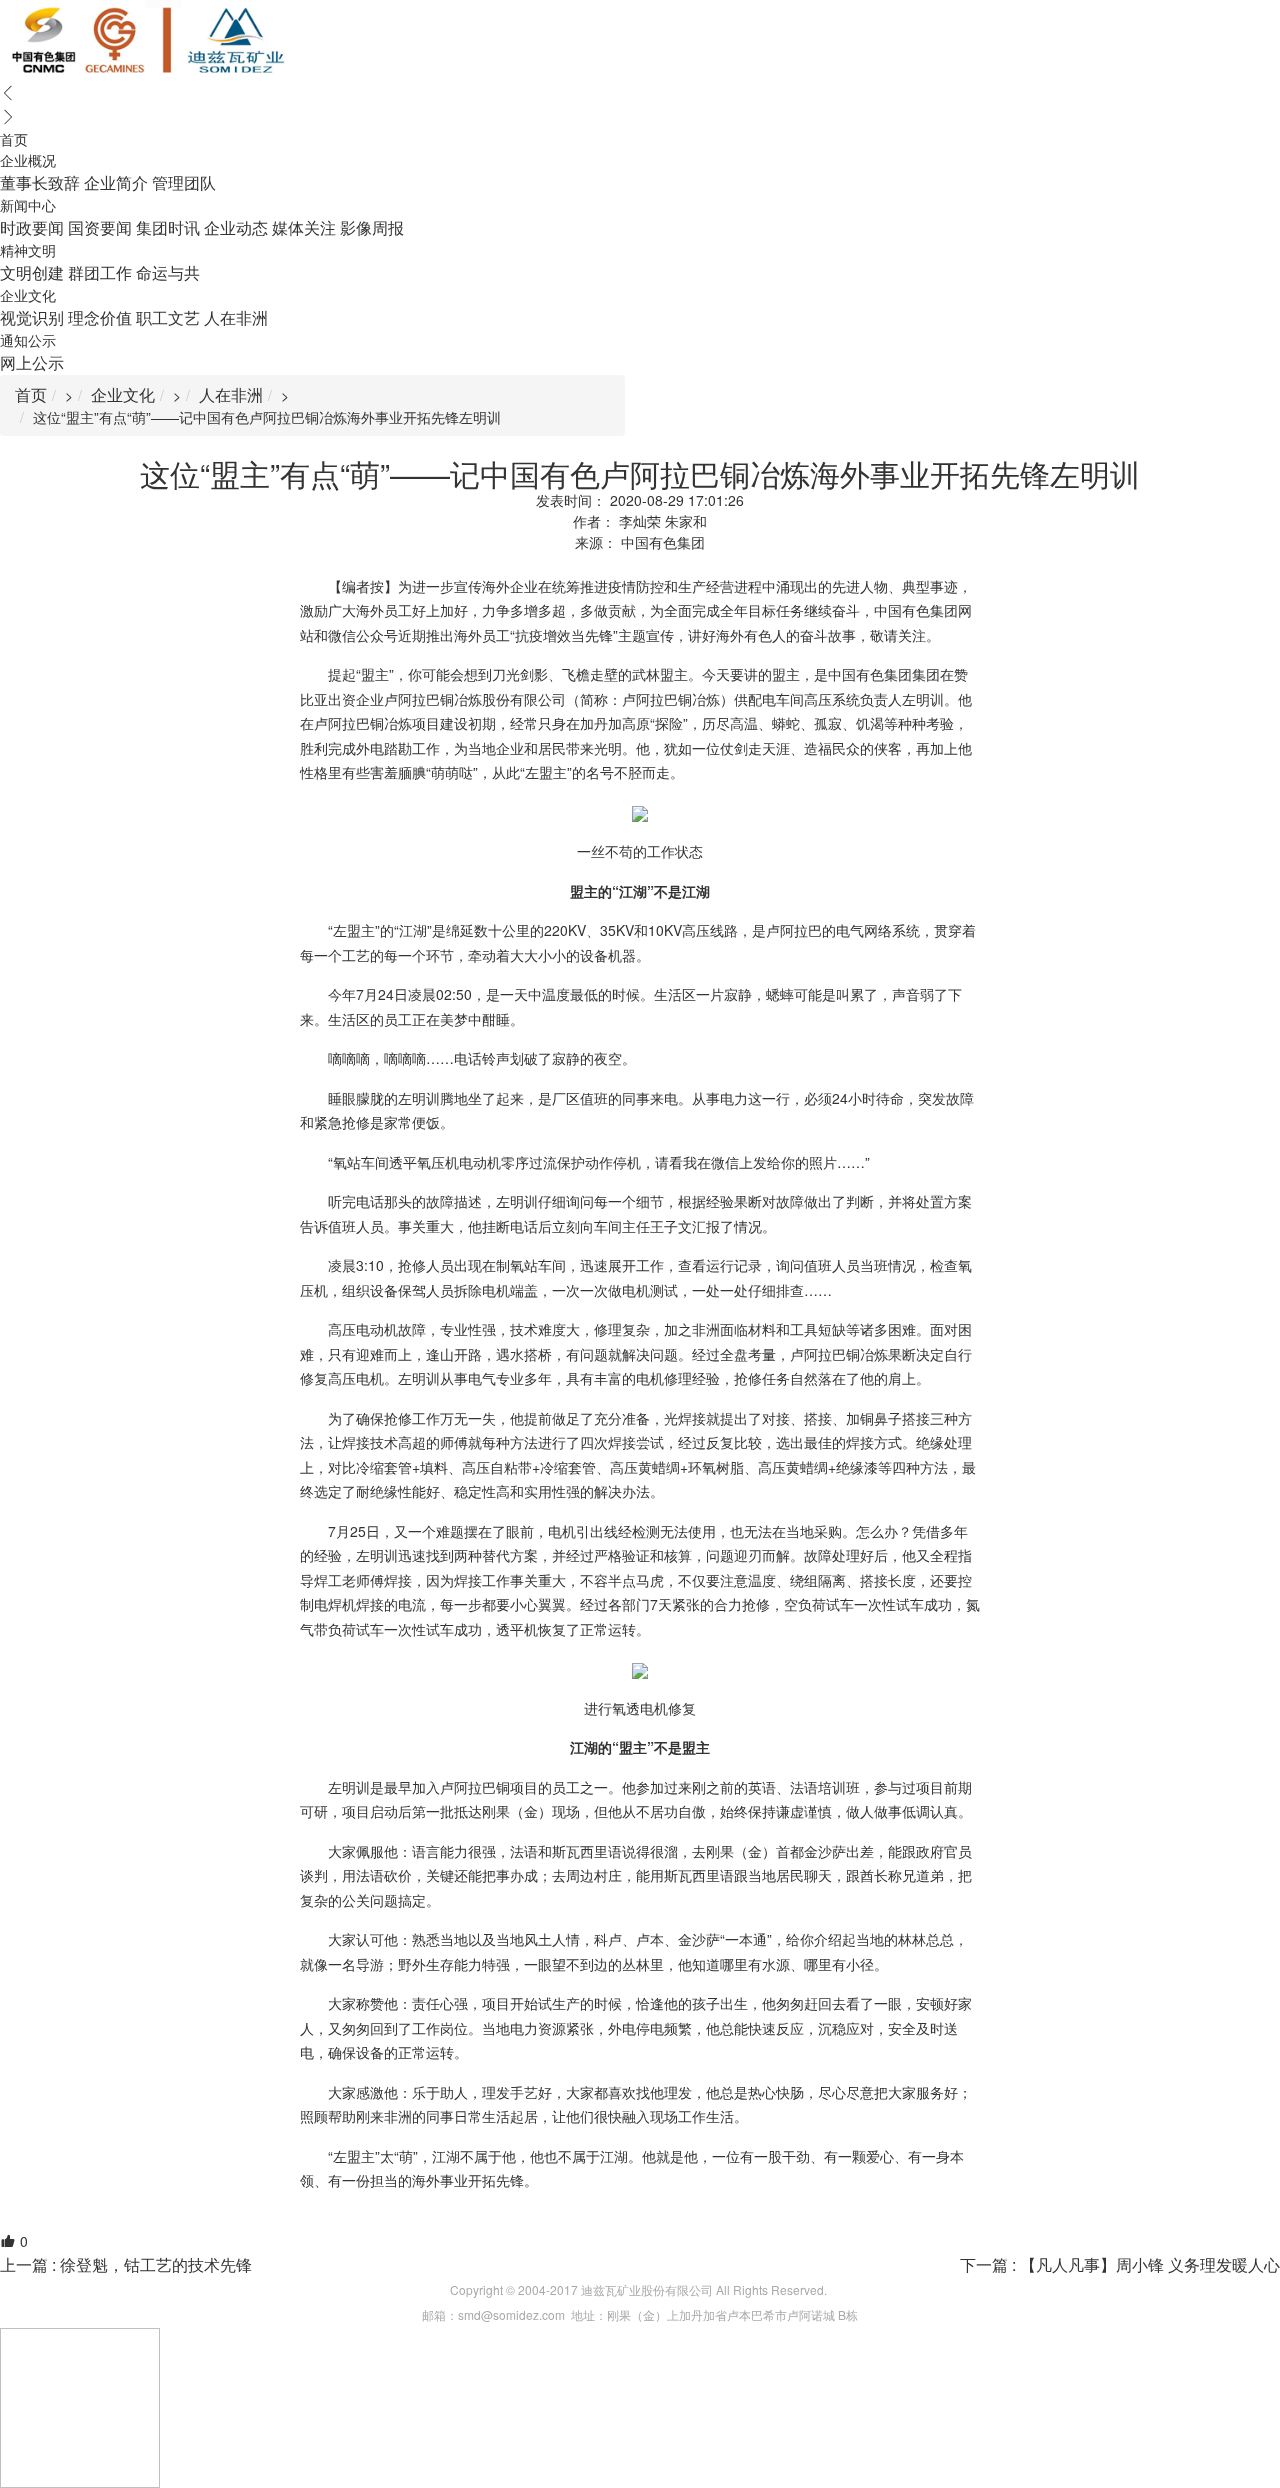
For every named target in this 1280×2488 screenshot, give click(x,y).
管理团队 (184, 182)
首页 (31, 394)
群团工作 (100, 272)
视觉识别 (32, 317)
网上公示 (32, 362)
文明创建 (32, 272)
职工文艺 (168, 317)
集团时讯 (168, 227)
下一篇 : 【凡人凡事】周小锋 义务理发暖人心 (1120, 2264)
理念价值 (100, 317)
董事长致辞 (40, 182)
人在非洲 (236, 317)
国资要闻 (100, 227)
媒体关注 (304, 227)
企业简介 (116, 182)
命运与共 (168, 272)
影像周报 (372, 227)
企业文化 (123, 394)
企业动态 (236, 227)
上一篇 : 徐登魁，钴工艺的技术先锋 (126, 2264)
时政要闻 (32, 227)
